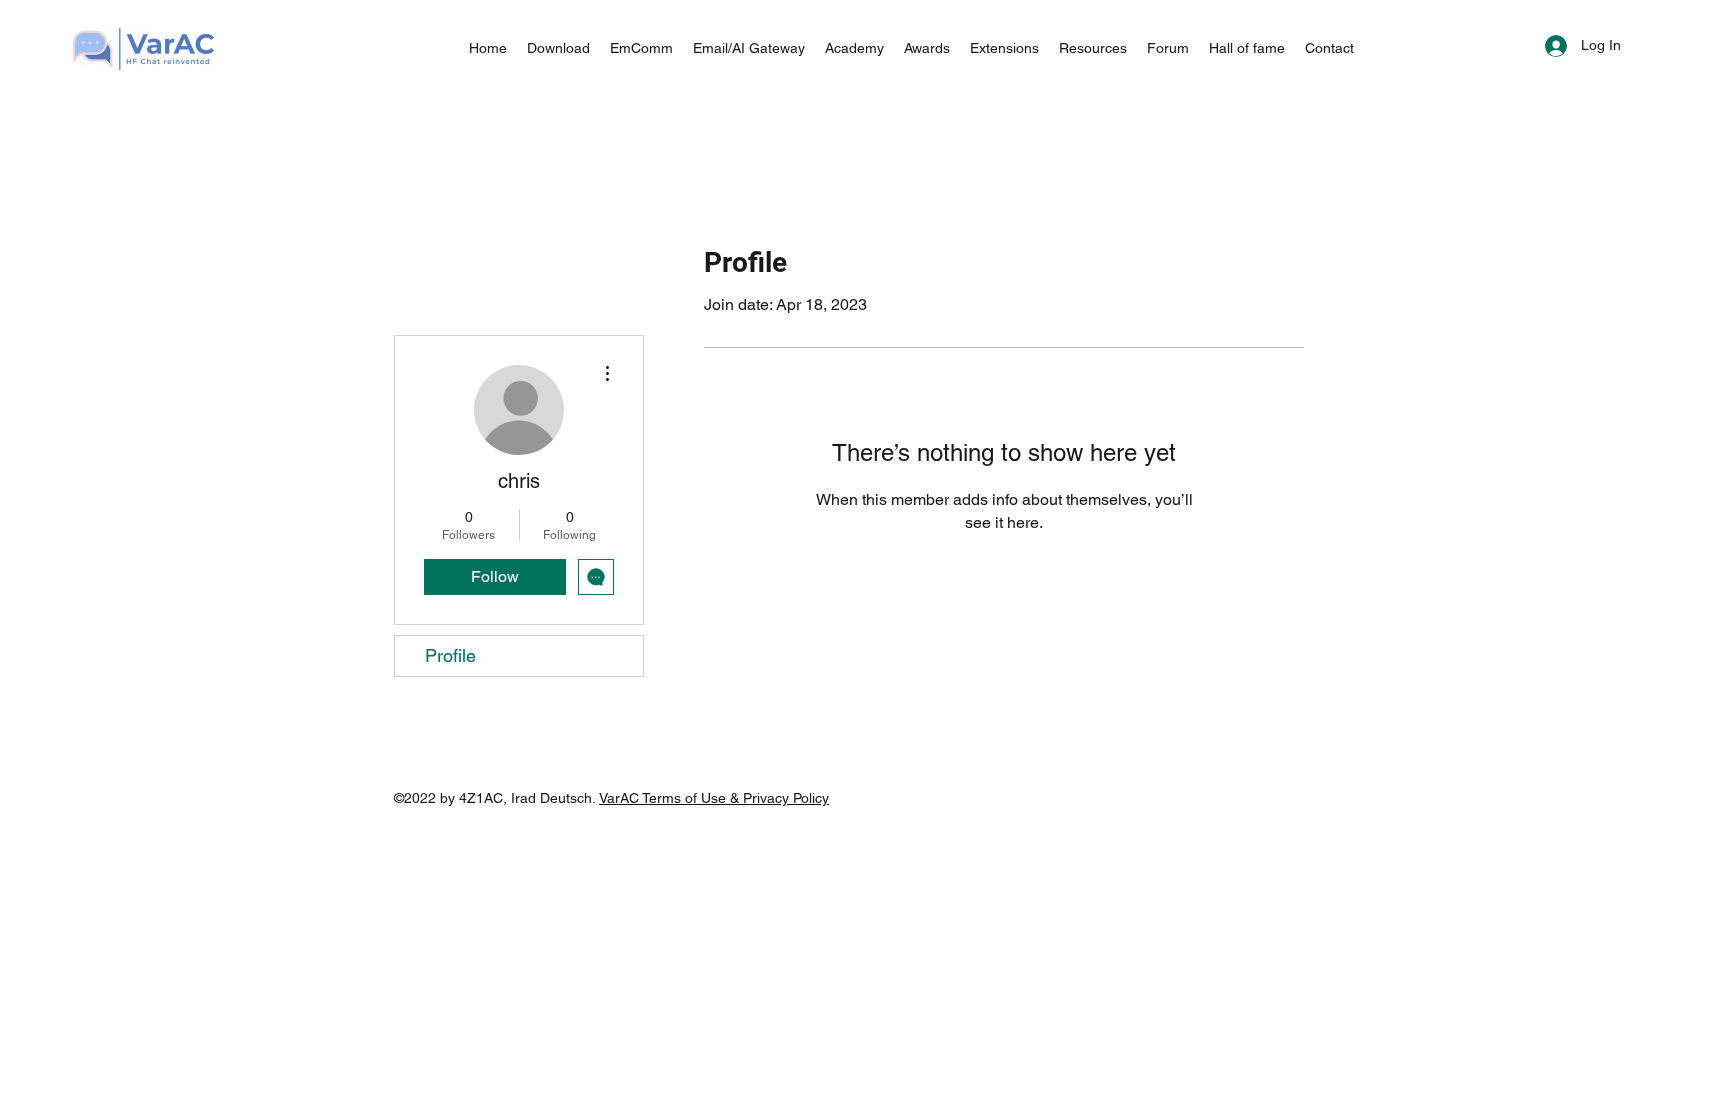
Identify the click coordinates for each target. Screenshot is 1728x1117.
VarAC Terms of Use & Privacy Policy (714, 798)
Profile (450, 655)
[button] (749, 48)
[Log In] (1538, 45)
